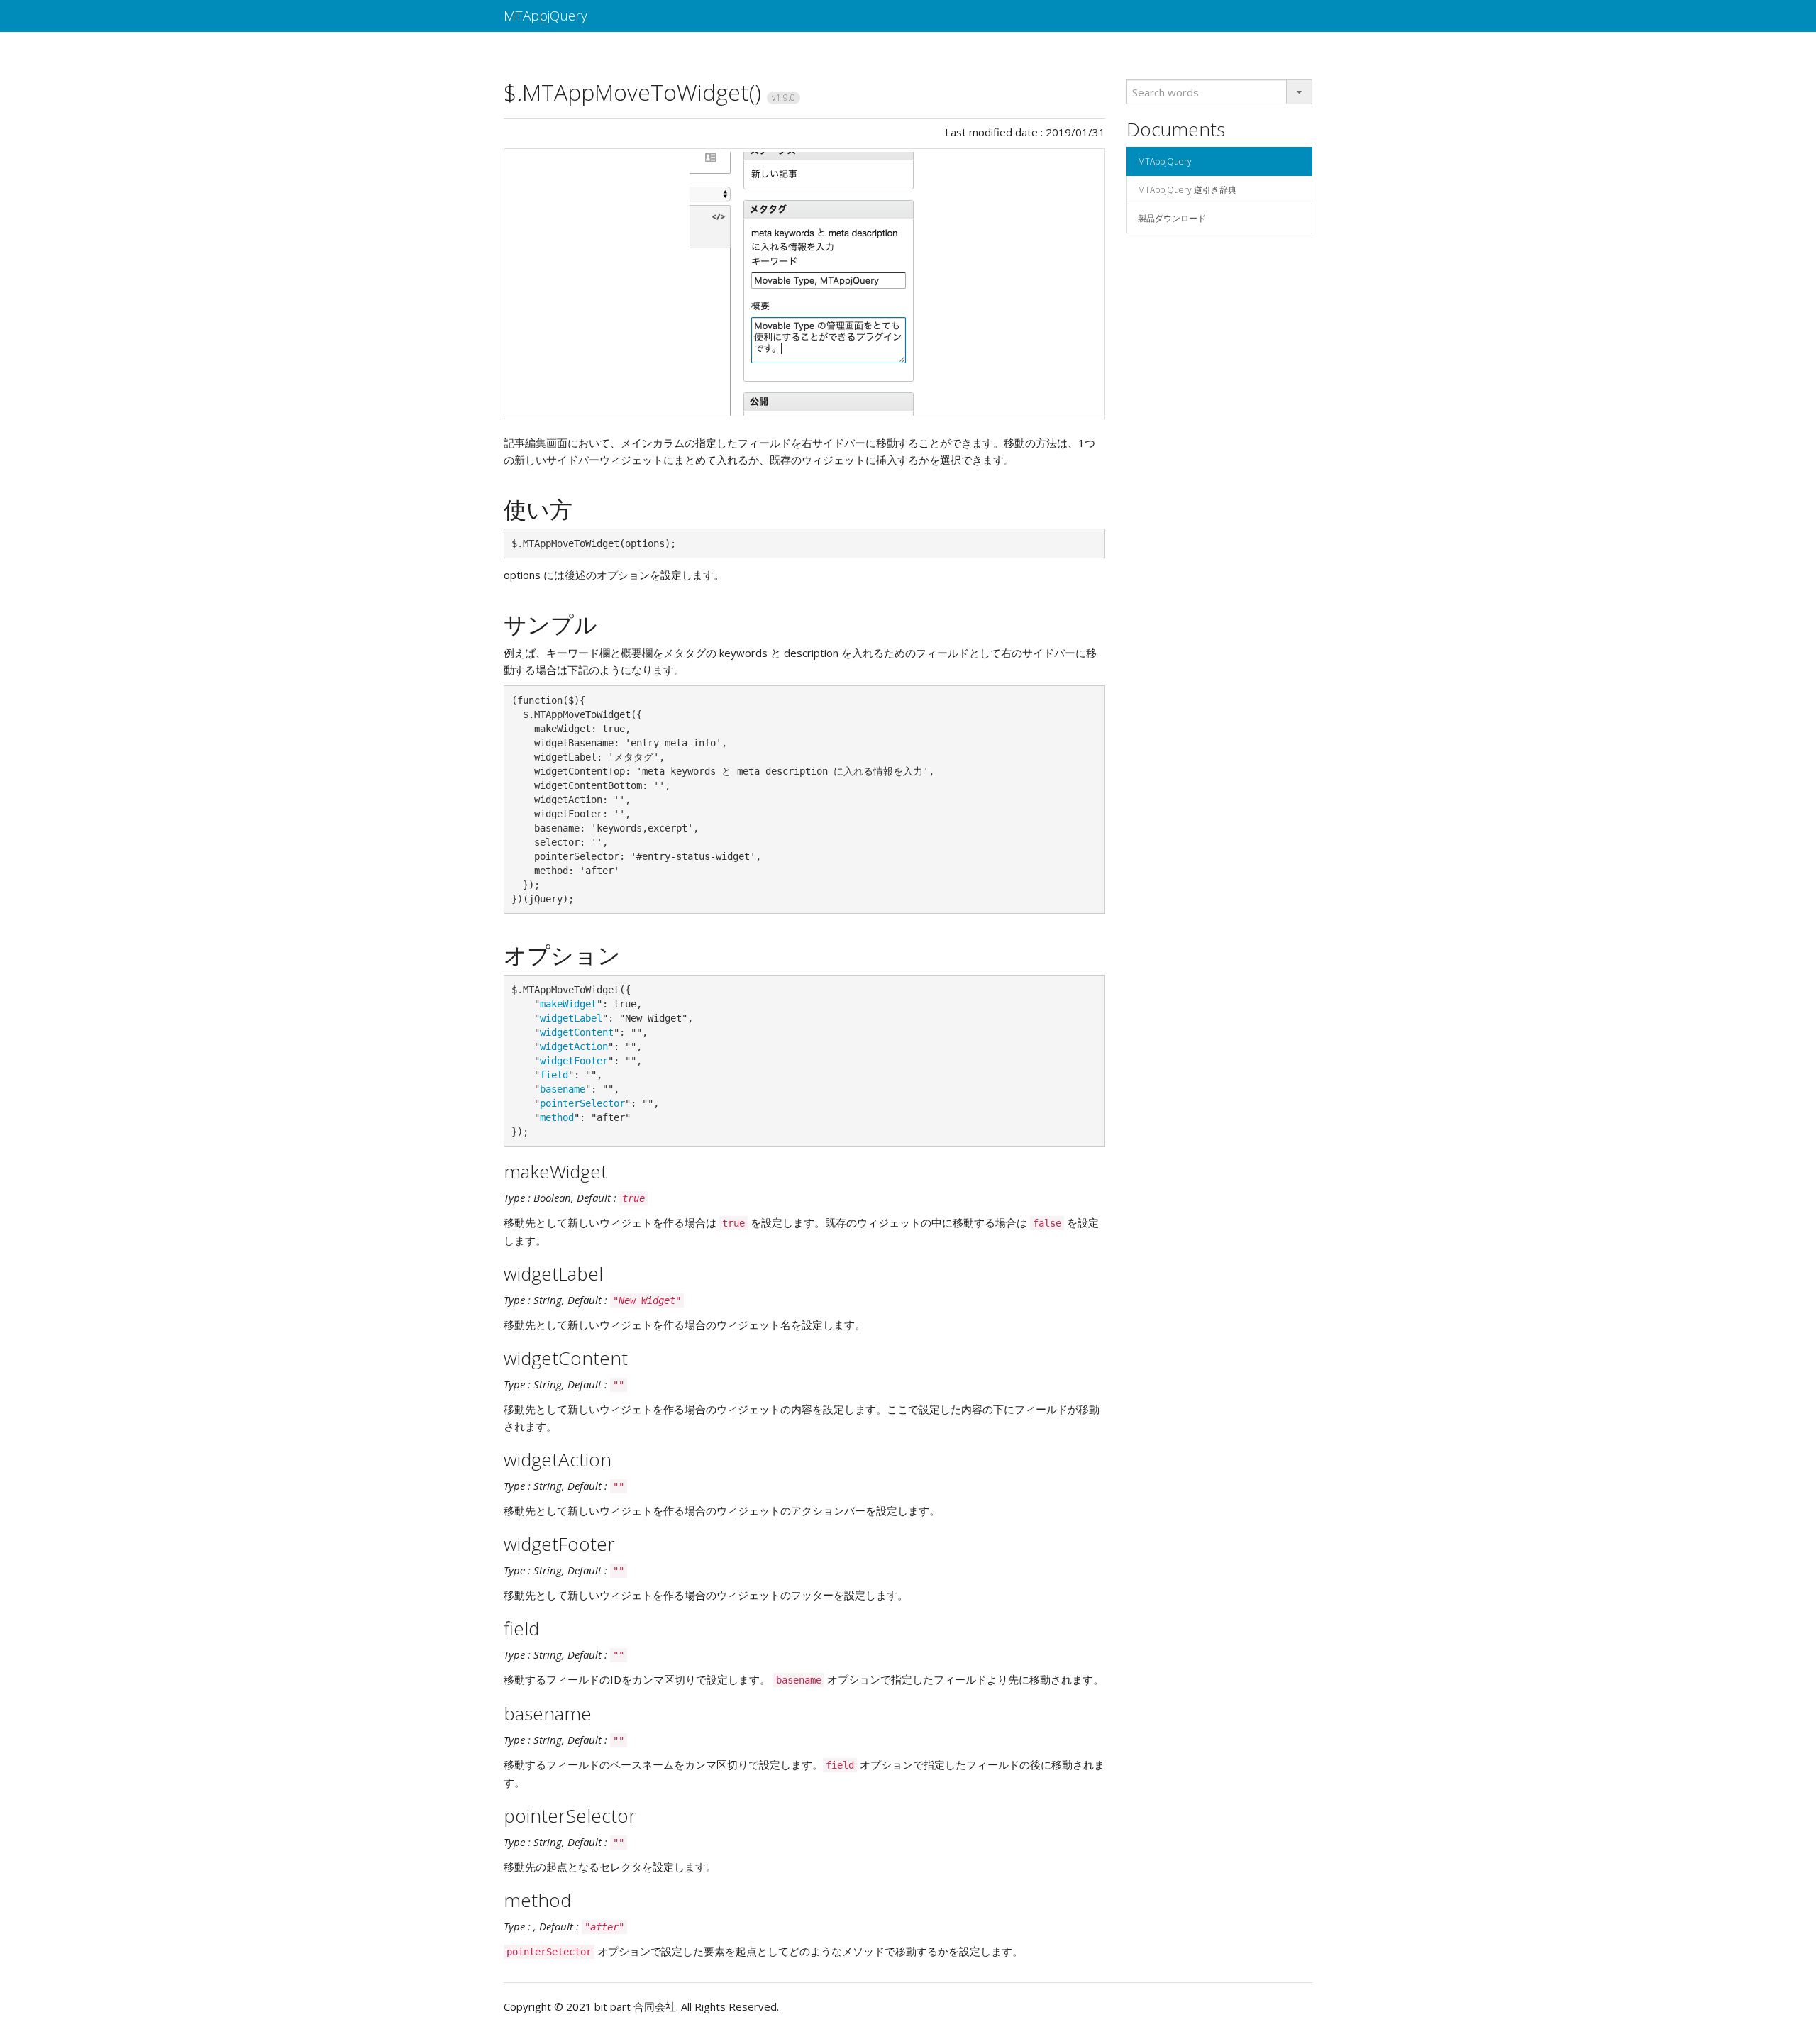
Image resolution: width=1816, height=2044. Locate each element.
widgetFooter (574, 1061)
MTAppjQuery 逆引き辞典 (1187, 190)
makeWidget (568, 1004)
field (554, 1075)
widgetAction (574, 1046)
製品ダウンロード (1172, 218)
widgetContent (577, 1032)
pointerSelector (582, 1103)
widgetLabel (571, 1018)
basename (563, 1089)
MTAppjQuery (546, 16)
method (557, 1117)
